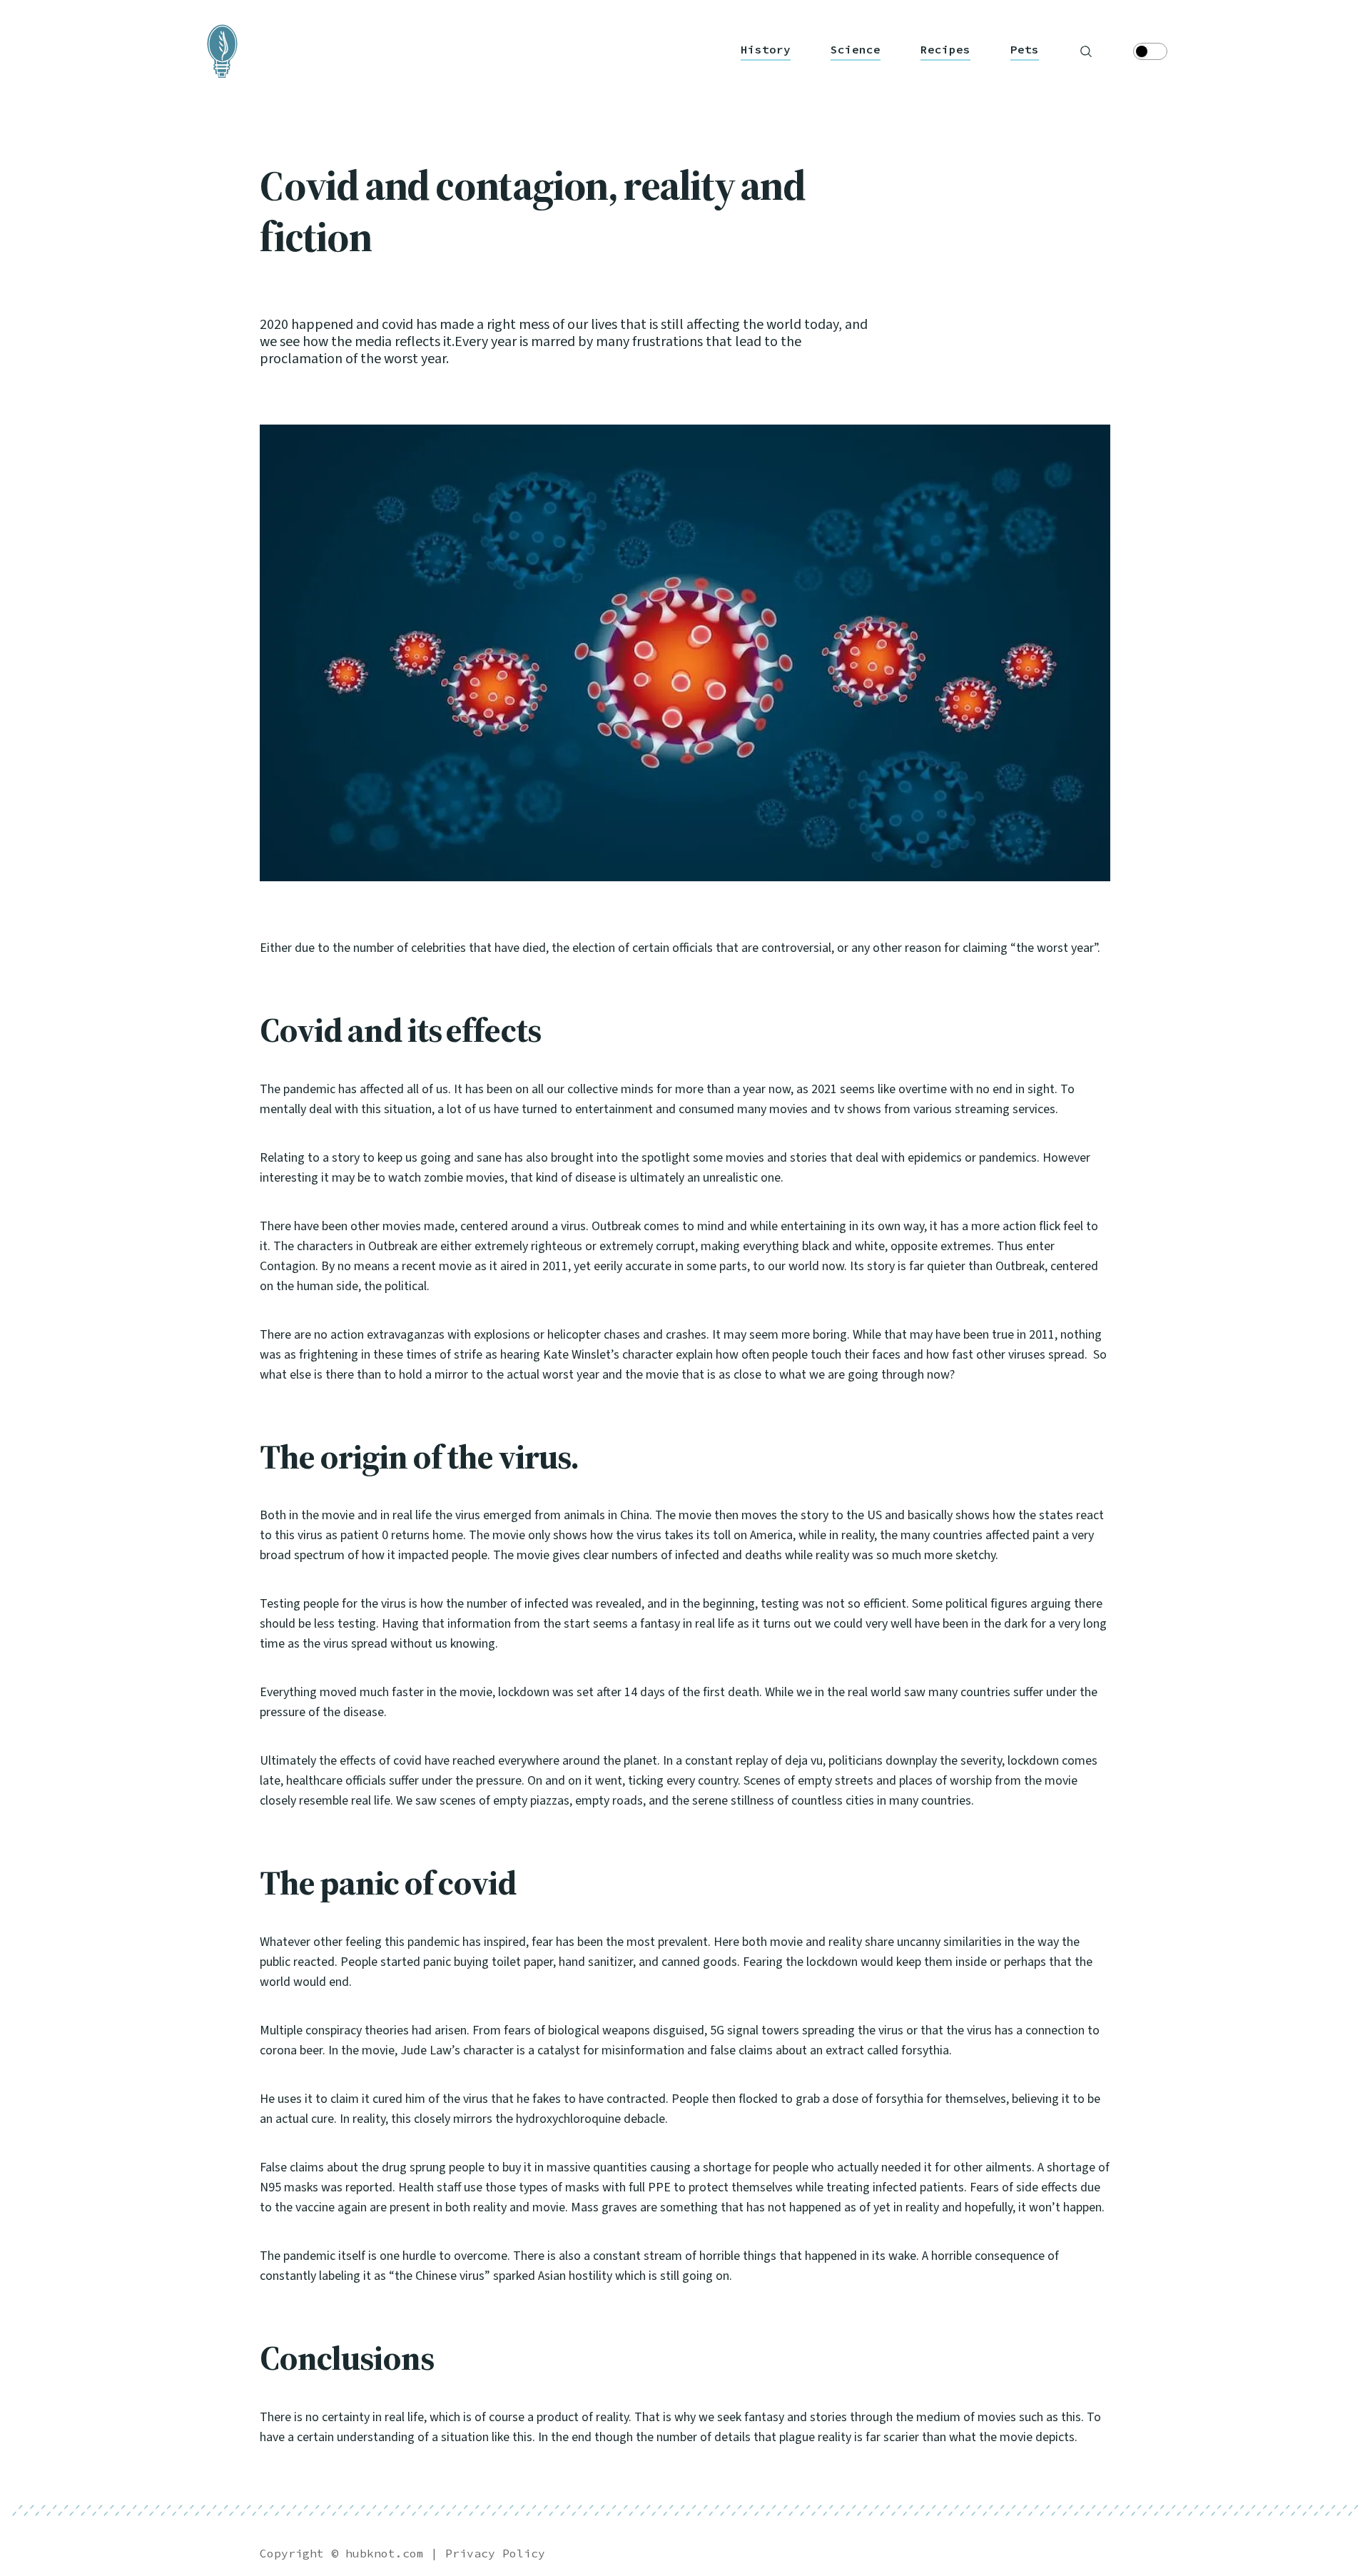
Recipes (945, 50)
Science (856, 50)
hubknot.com (385, 2553)
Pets (1025, 50)
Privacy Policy (495, 2553)
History (766, 50)
